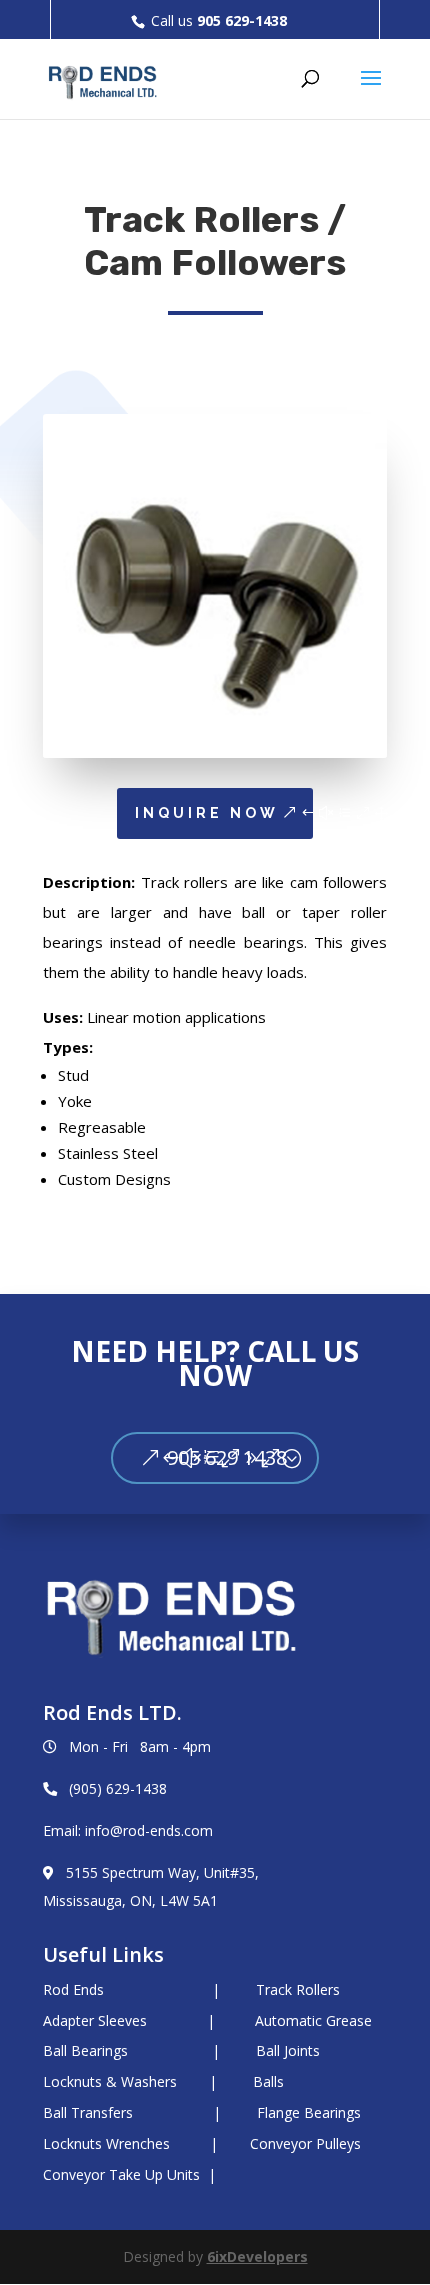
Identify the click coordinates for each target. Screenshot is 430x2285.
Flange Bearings (309, 2112)
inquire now (207, 813)
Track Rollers (298, 1989)
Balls (268, 2081)
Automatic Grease (313, 2020)
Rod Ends (73, 1989)
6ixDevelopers (257, 2256)
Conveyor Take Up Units (121, 2174)
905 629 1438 (227, 1457)
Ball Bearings (85, 2050)
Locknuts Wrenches (106, 2143)
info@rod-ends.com (149, 1830)
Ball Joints (288, 2050)
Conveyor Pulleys (305, 2143)
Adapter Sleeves (95, 2020)
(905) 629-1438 (118, 1788)
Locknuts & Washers (112, 2081)
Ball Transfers (90, 2112)
